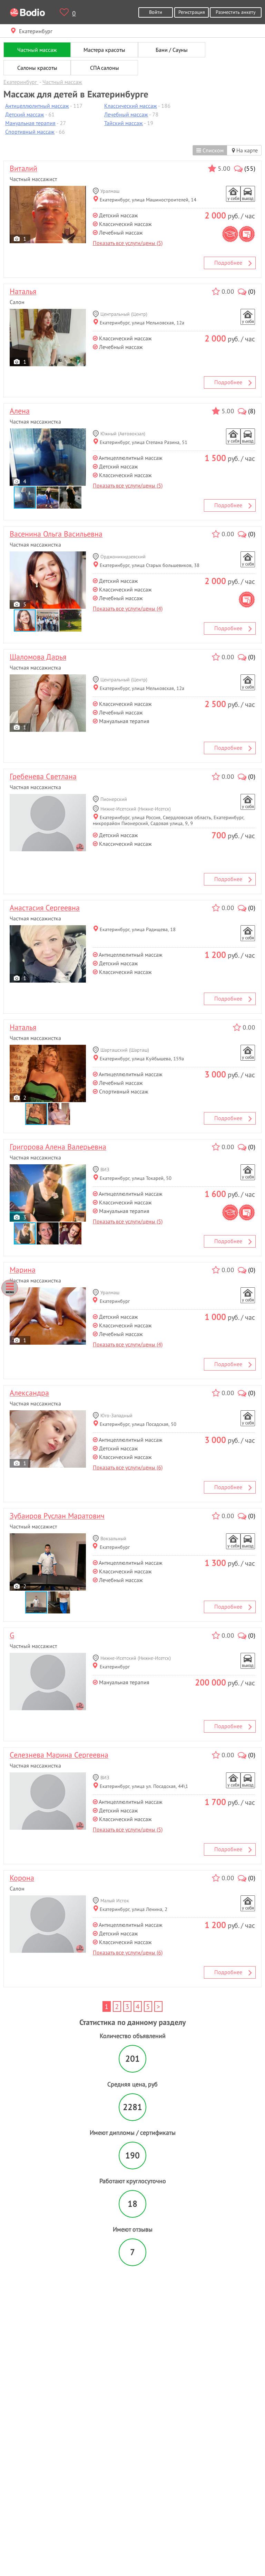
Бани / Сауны (172, 50)
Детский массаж (25, 114)
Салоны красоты (37, 68)
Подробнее (228, 263)
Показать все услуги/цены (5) (128, 243)
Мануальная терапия (30, 123)
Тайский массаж (124, 123)
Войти (156, 12)
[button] (48, 498)
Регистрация (192, 12)
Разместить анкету (236, 12)
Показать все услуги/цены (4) (128, 608)
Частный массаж (37, 50)
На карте (246, 150)
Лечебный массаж (126, 114)
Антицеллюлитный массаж (37, 106)
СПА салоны (105, 68)
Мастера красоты (104, 50)
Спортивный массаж (30, 132)
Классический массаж (131, 106)
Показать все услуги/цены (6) (128, 1467)
